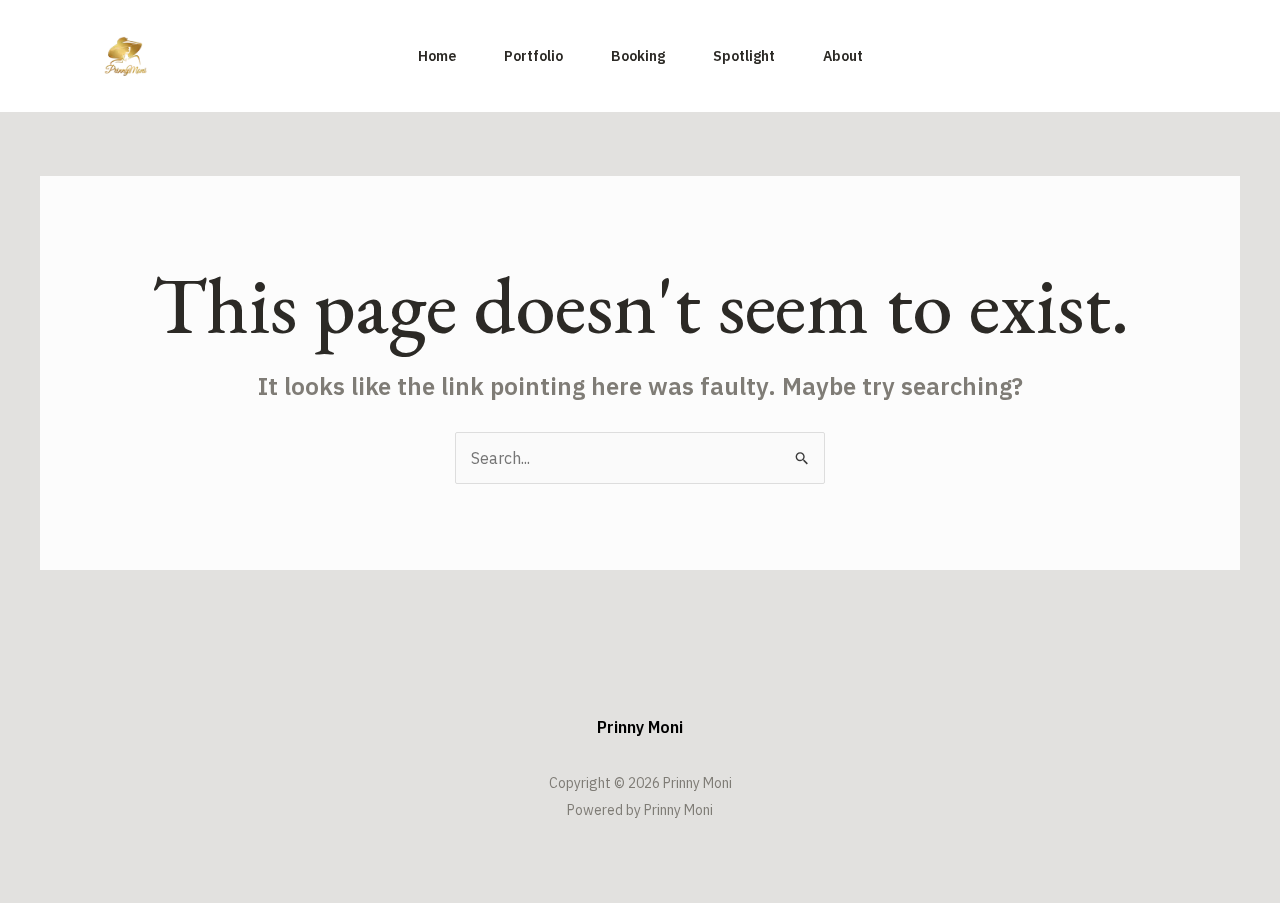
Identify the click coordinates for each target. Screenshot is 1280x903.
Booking (638, 56)
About (843, 56)
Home (437, 56)
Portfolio (533, 56)
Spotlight (744, 56)
